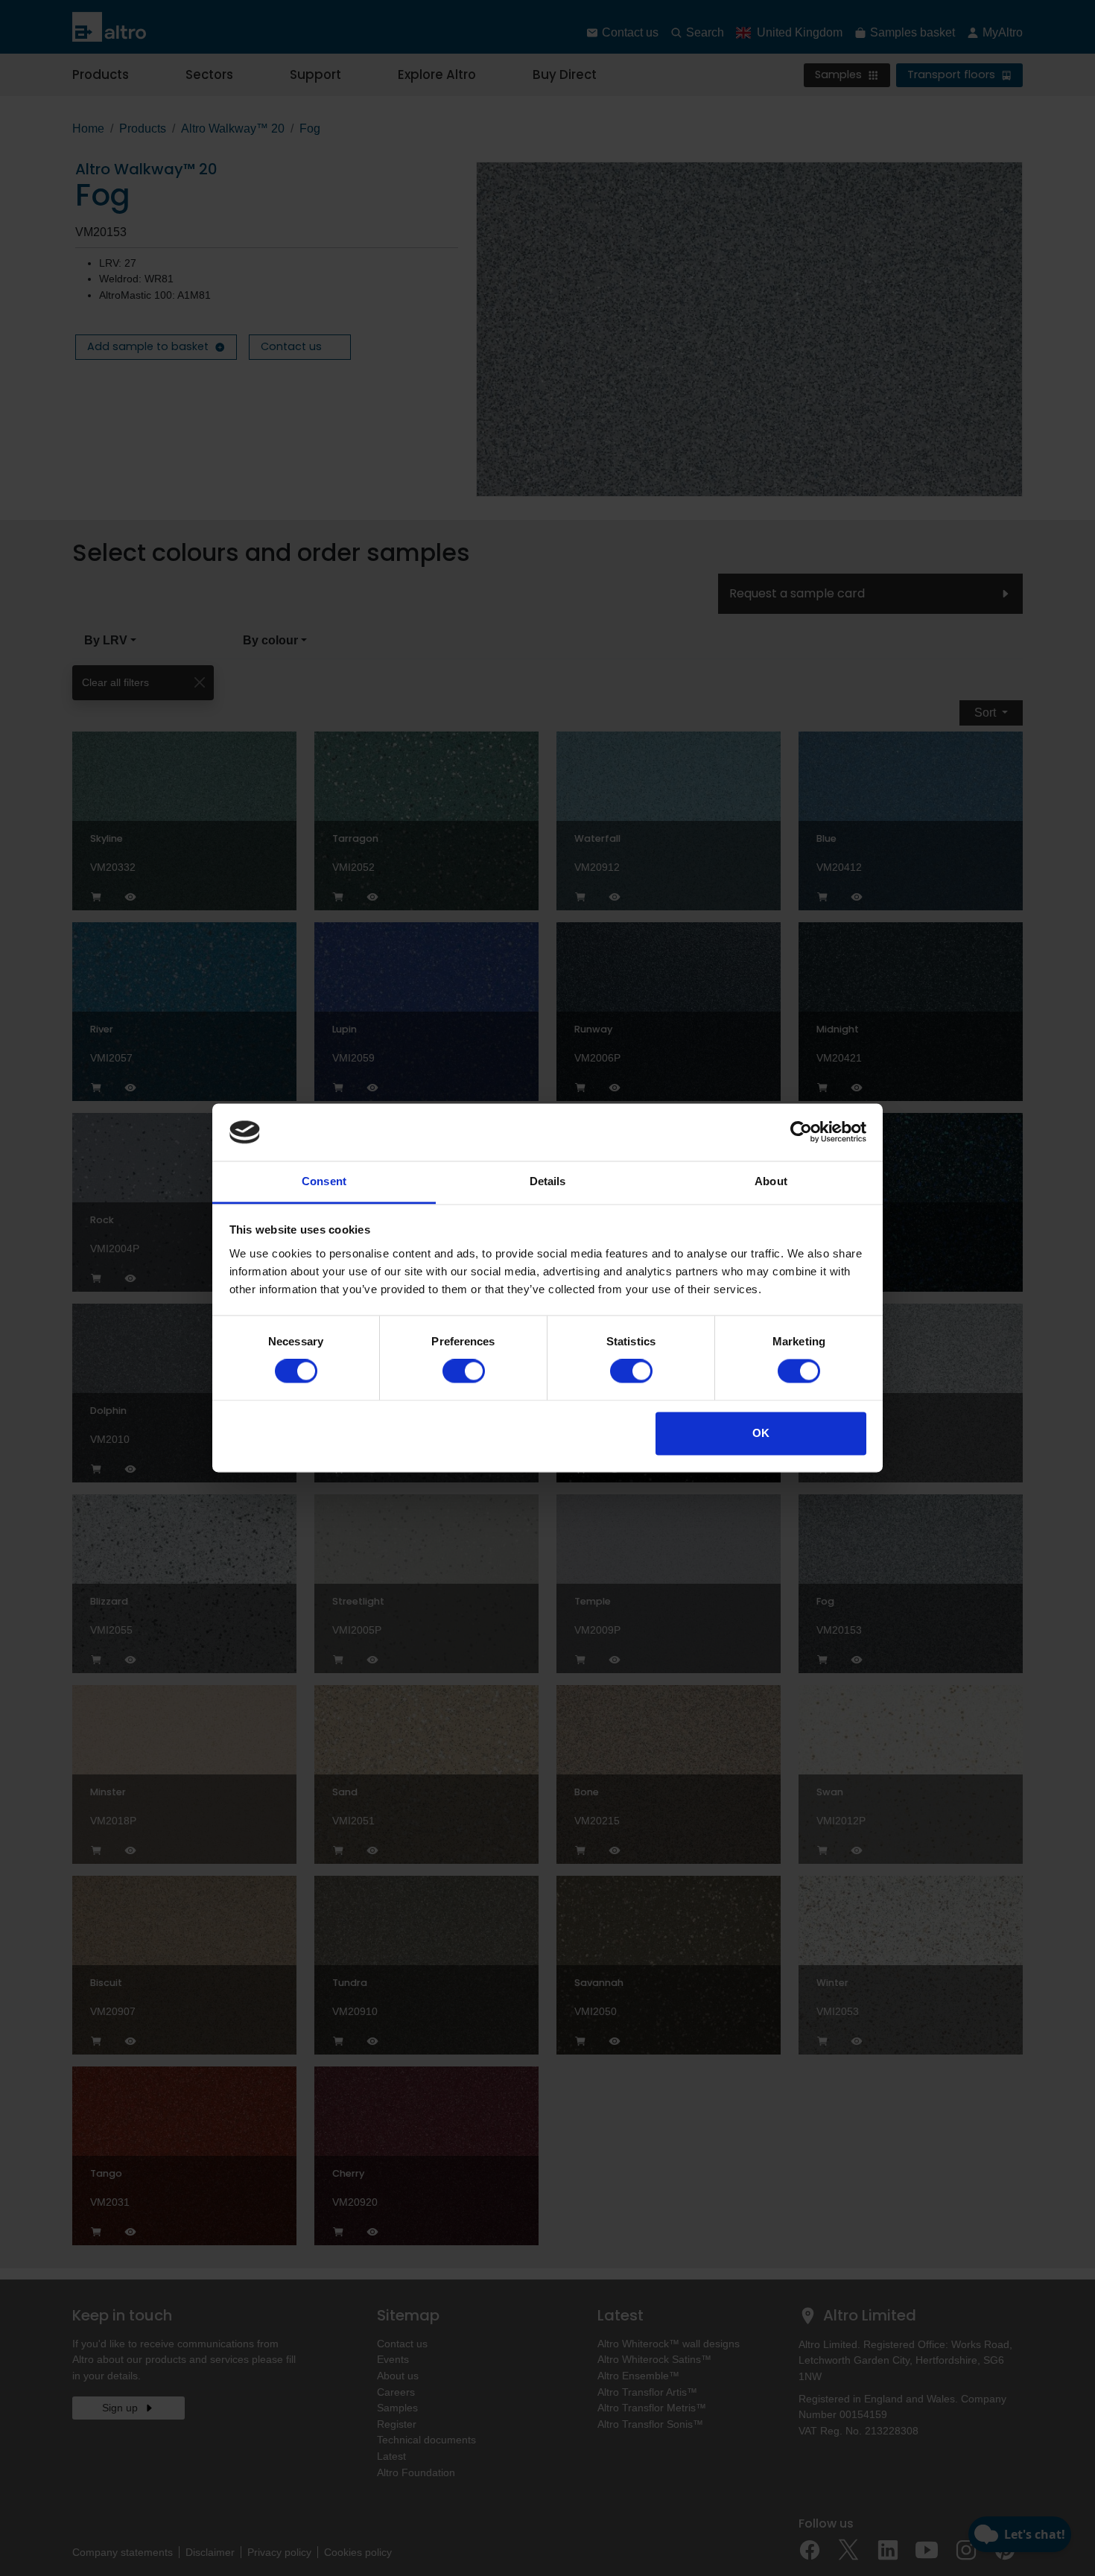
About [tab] (771, 1181)
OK (761, 1433)
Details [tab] (548, 1181)
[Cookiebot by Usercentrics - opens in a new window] (801, 1132)
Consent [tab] (324, 1181)
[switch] (464, 1371)
